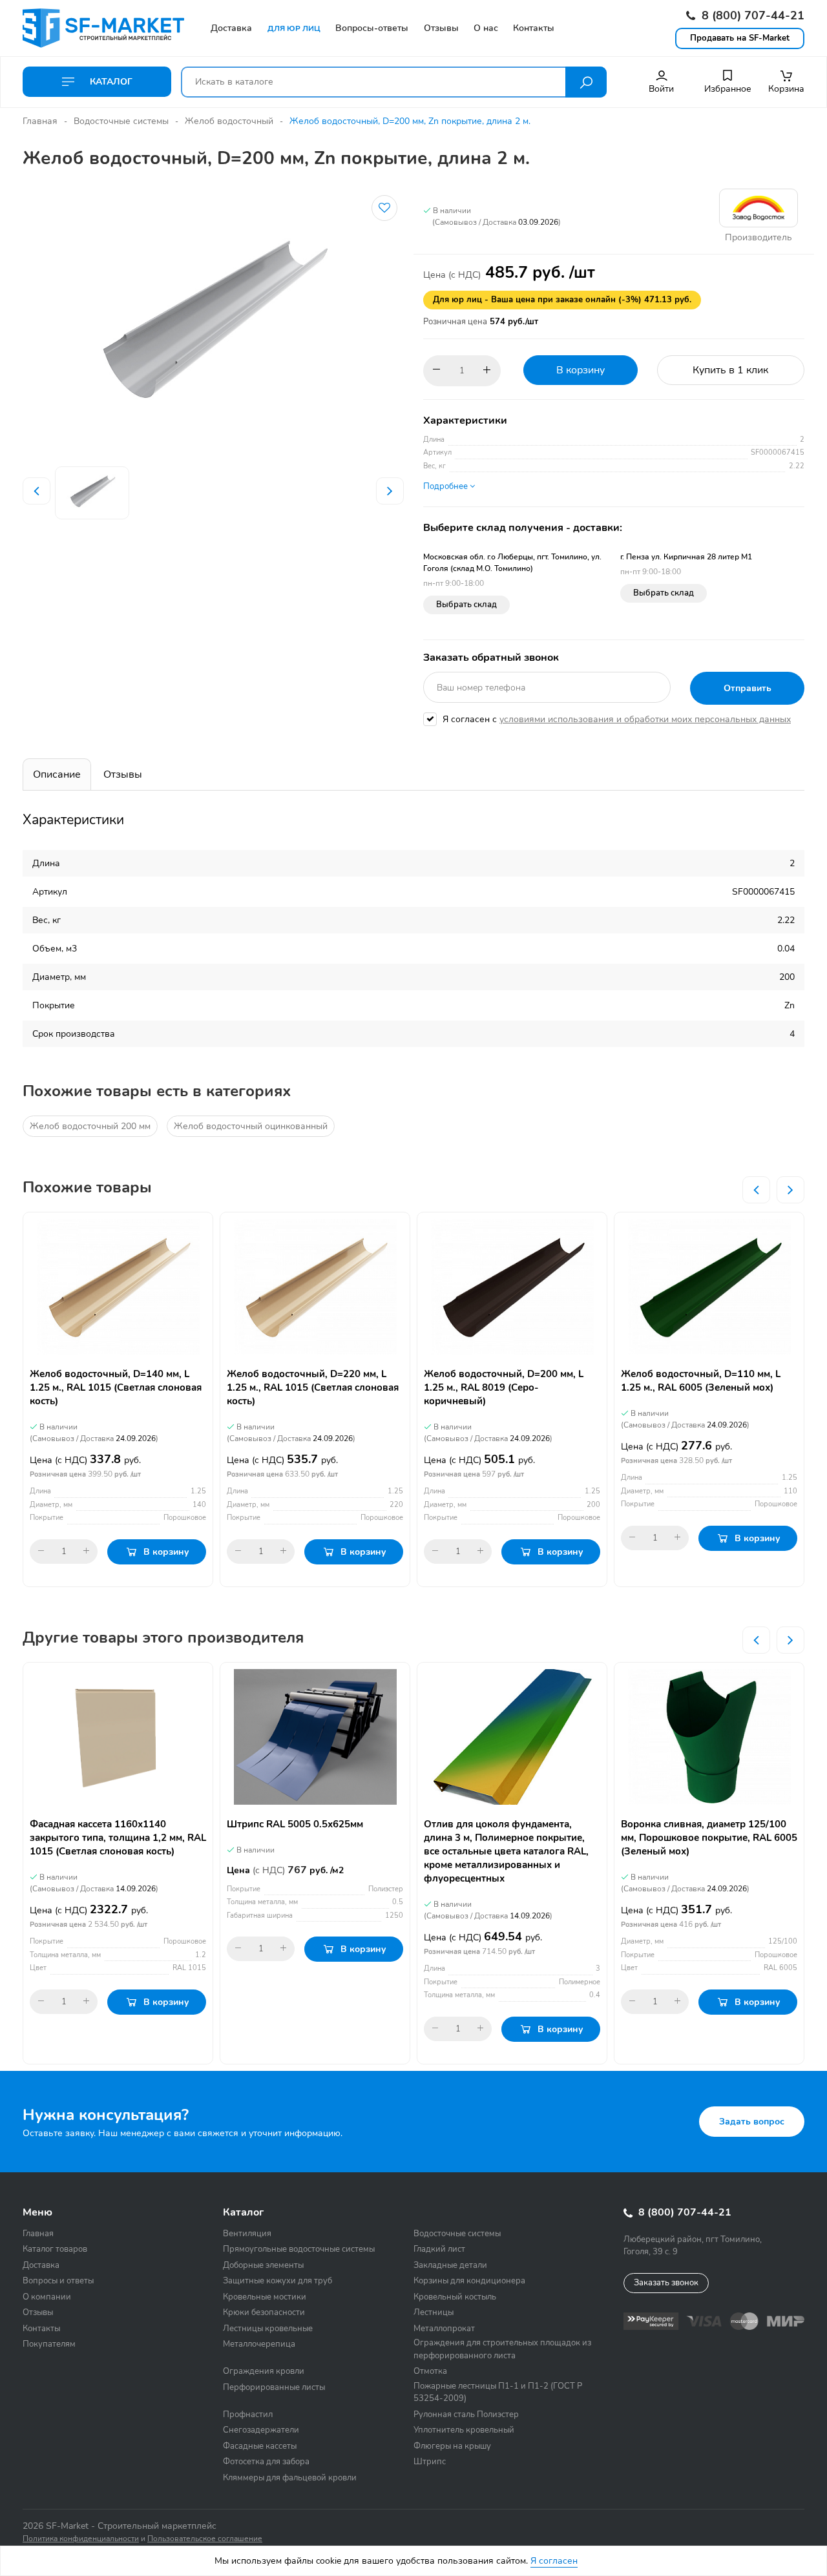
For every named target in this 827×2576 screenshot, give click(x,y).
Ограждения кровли (264, 2371)
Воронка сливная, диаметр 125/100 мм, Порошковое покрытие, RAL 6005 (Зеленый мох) (709, 1838)
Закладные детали (450, 2265)
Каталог (110, 82)
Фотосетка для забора (266, 2462)
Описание (57, 774)
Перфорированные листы (274, 2387)
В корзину (581, 370)
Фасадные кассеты (260, 2446)
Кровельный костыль (455, 2297)
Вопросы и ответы (58, 2281)
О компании (47, 2297)
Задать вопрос (752, 2122)
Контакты (41, 2329)
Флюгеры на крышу (452, 2446)
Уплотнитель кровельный (464, 2430)
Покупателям (49, 2344)
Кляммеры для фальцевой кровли (290, 2478)
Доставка (41, 2265)
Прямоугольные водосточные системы (299, 2249)
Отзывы (123, 774)
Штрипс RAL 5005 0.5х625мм (295, 1824)
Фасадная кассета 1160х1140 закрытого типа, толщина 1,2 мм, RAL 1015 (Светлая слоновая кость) (118, 1838)
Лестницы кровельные (268, 2329)
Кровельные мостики (265, 2297)
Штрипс (430, 2462)
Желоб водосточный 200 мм (90, 1126)
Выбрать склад (466, 605)
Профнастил (248, 2415)
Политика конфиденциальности (81, 2539)
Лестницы (434, 2312)
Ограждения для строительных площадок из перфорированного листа (502, 2349)
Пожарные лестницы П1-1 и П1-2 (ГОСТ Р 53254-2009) (498, 2393)
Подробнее (446, 486)
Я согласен (554, 2561)
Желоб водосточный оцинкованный (251, 1126)
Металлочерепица (259, 2344)
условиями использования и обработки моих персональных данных (645, 719)
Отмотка (430, 2371)
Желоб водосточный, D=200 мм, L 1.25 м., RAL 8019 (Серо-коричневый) (504, 1387)
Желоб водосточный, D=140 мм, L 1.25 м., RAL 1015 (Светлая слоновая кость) (116, 1387)
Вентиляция (247, 2234)
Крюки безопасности (264, 2312)
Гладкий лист (439, 2249)
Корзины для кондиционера (469, 2281)
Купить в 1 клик (730, 370)
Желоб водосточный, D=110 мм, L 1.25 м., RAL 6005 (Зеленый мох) (701, 1381)
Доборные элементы (263, 2265)
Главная (40, 121)
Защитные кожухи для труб (277, 2281)
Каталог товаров (55, 2249)
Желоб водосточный (229, 121)
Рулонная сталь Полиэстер (466, 2415)
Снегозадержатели (261, 2430)
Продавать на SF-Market (740, 38)
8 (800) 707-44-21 (751, 16)
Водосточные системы (121, 121)
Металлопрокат (444, 2329)
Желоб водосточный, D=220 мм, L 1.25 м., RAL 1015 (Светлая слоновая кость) (313, 1387)
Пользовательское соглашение (205, 2539)
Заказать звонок (666, 2283)
